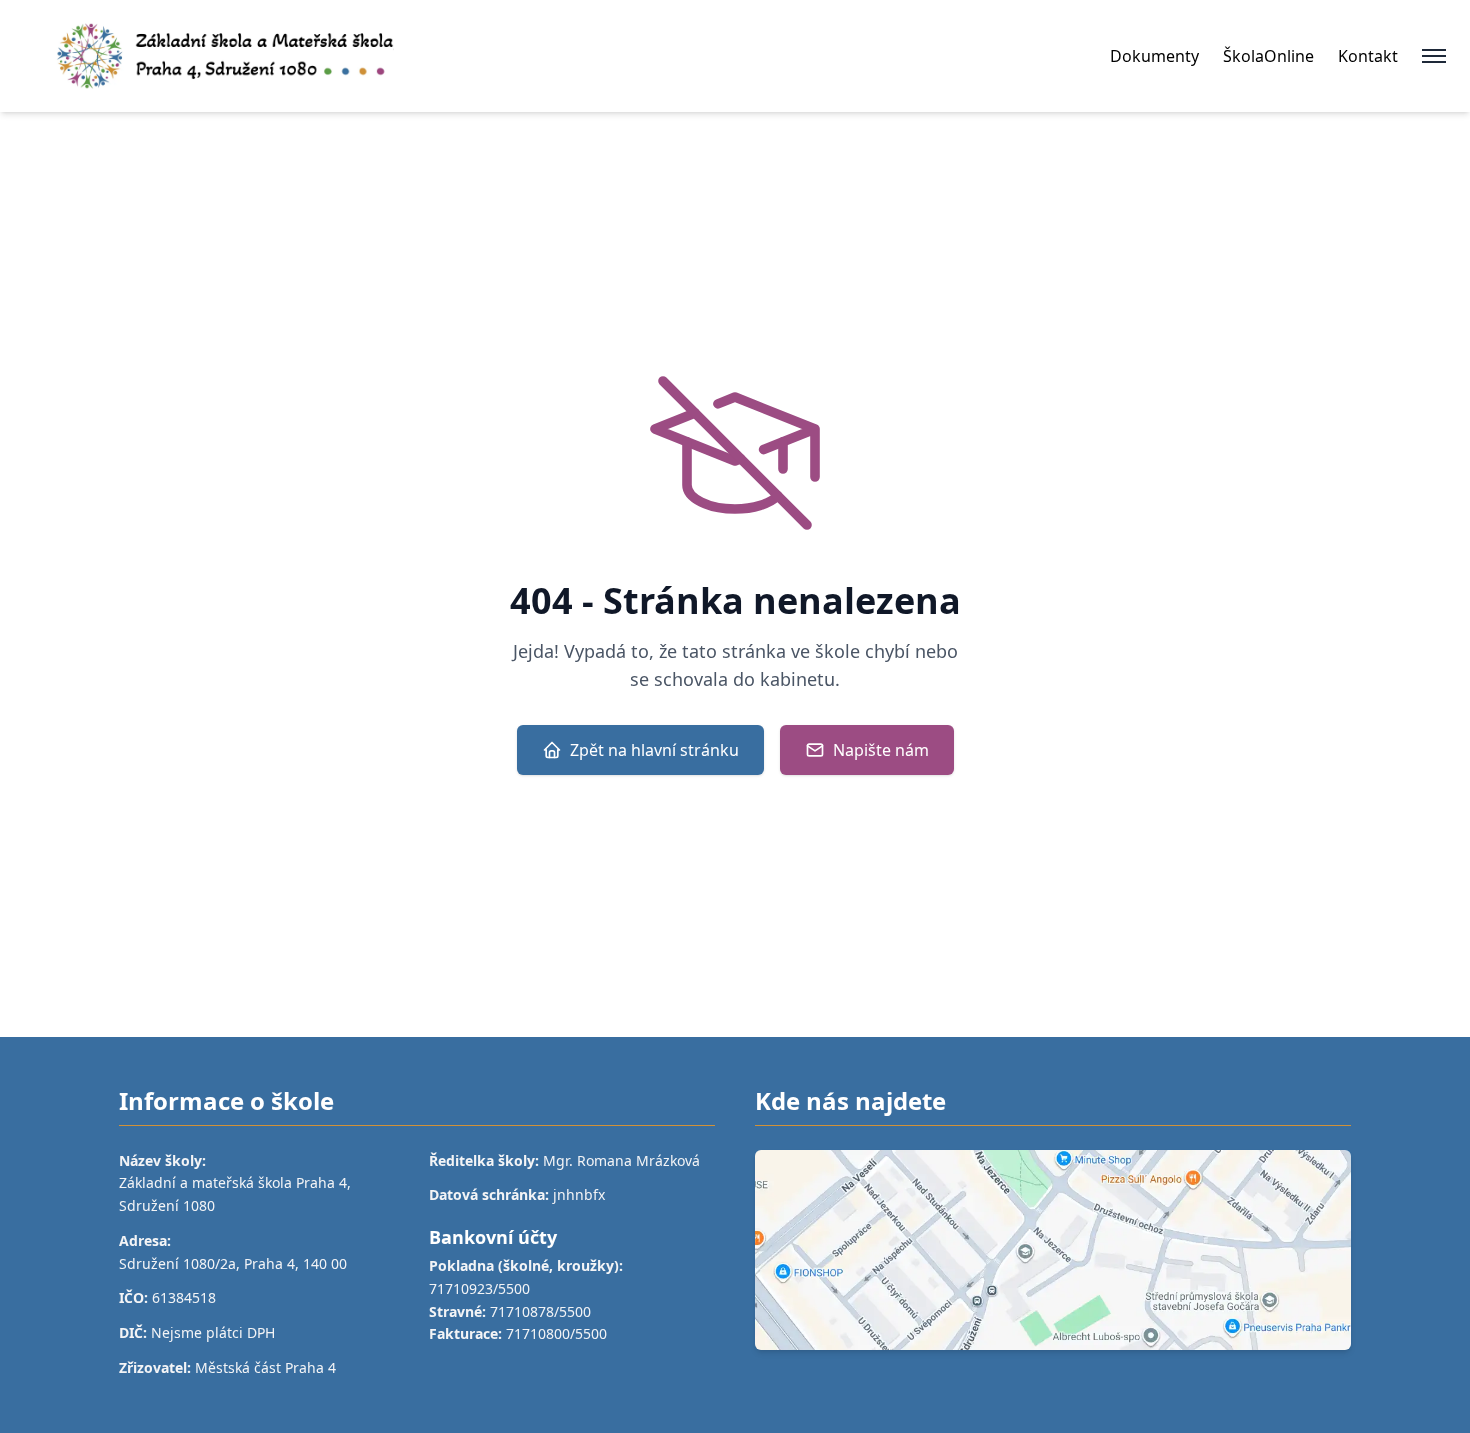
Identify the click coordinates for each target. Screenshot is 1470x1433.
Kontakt (1368, 56)
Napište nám (881, 750)
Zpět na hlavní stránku (654, 750)
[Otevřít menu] (1434, 56)
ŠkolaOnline (1268, 56)
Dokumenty (1154, 56)
